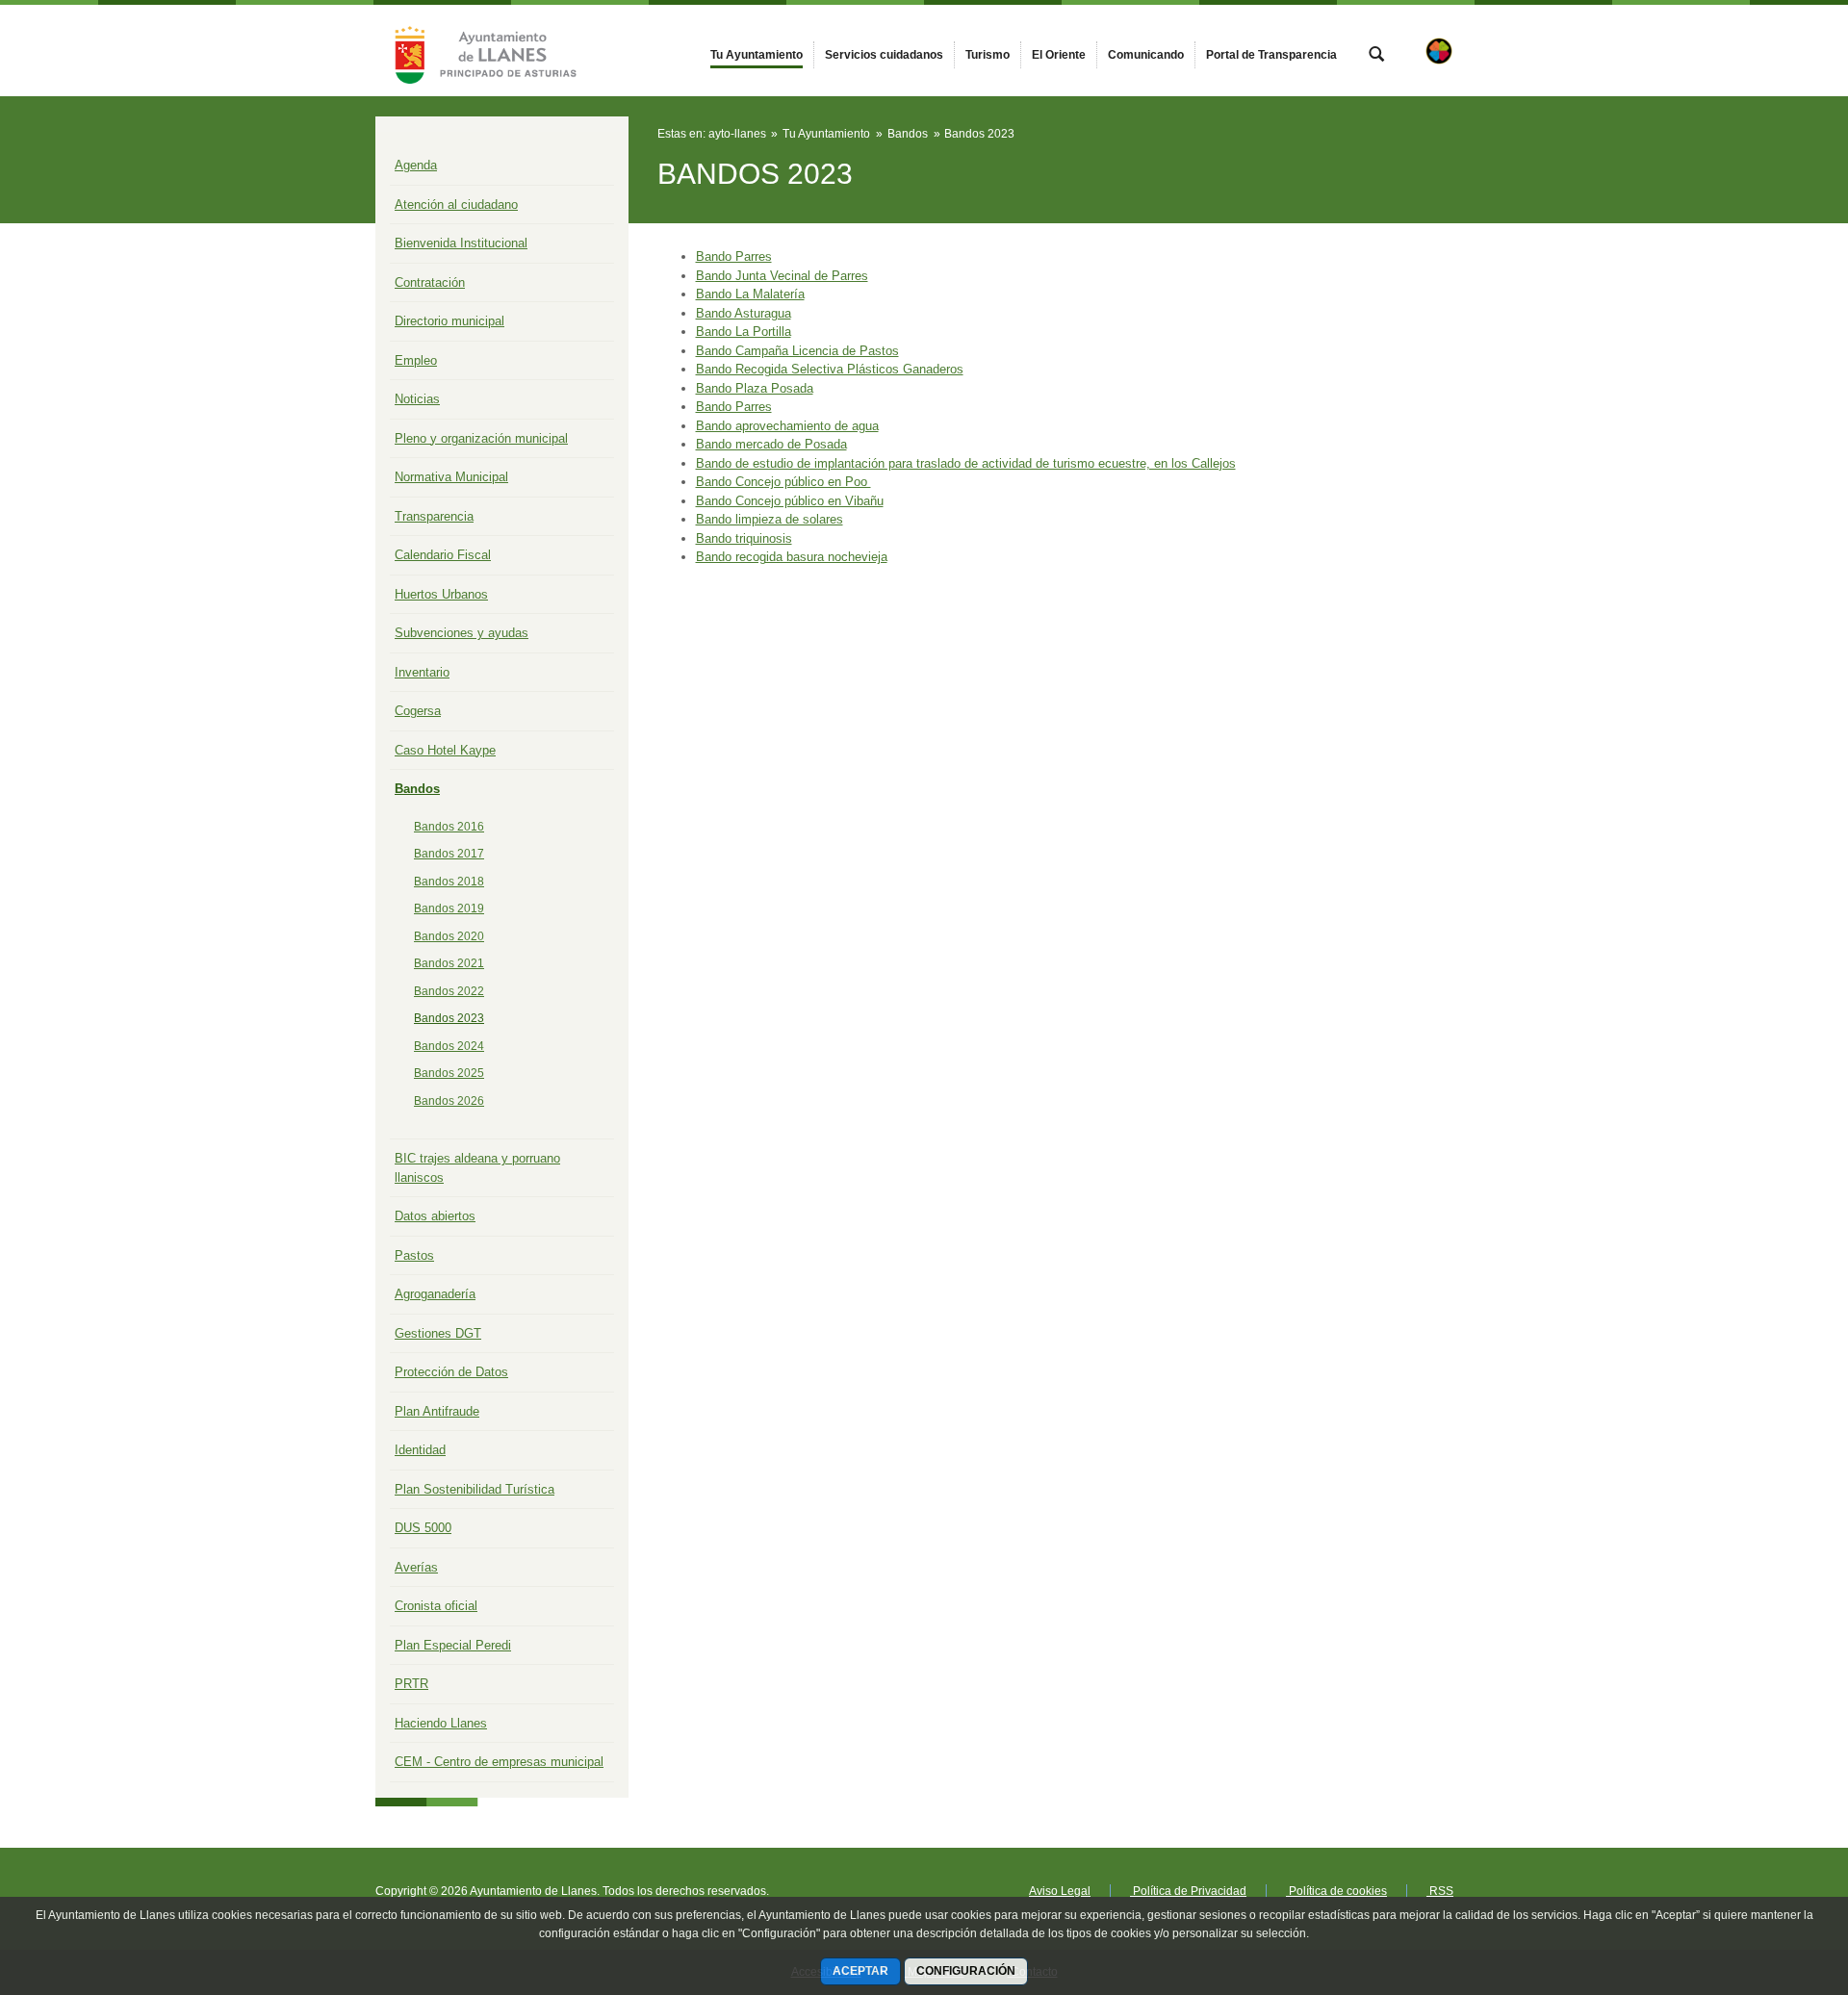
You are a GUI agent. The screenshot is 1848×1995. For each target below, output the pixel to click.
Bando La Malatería (750, 294)
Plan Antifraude (437, 1411)
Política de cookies (1336, 1891)
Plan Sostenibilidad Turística (475, 1489)
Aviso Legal (1060, 1891)
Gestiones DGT (438, 1333)
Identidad (420, 1450)
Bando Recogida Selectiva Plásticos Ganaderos (830, 369)
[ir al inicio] (1771, 1880)
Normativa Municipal (451, 477)
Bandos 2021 (449, 963)
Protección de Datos (451, 1372)
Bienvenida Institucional (461, 243)
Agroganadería (435, 1294)
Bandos (417, 789)
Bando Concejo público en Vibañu (790, 501)
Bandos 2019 (449, 908)
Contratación (430, 282)
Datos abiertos (435, 1216)
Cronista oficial (436, 1606)
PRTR (411, 1684)
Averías (416, 1567)
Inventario (422, 672)
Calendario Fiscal (443, 555)
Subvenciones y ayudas (462, 633)
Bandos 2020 (449, 936)
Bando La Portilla (744, 332)
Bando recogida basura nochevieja (792, 557)
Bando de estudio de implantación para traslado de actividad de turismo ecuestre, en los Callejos (966, 463)
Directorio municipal (449, 321)
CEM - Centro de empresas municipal (499, 1762)
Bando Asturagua (744, 313)
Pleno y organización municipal (481, 438)
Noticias (417, 399)
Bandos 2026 (449, 1101)
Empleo (416, 360)
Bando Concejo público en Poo (783, 482)
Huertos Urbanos (441, 594)
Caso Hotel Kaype (445, 750)
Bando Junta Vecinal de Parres (782, 276)
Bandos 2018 (449, 882)
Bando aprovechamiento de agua (787, 426)
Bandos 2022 (449, 991)
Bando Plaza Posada (755, 388)
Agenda (416, 165)
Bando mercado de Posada (771, 444)
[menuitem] (757, 55)
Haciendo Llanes (441, 1723)
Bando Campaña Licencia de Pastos (797, 351)
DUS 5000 (423, 1528)
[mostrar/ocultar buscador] (1376, 56)
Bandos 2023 (449, 1018)
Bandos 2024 (449, 1046)
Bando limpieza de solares (770, 519)
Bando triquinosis (744, 538)
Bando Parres (734, 256)
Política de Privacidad (1188, 1891)
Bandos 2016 (449, 827)
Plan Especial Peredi (453, 1645)
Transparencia (434, 516)
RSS (1440, 1891)
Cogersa (418, 711)
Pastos (414, 1255)
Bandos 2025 (449, 1073)
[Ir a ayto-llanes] (481, 51)
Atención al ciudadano (456, 205)
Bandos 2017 (449, 854)
